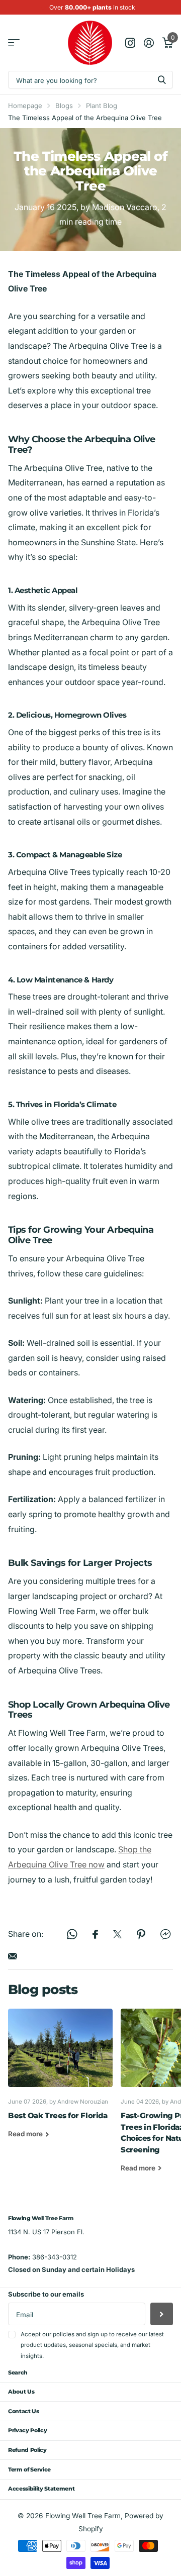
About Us (21, 2392)
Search (18, 2372)
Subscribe (162, 2314)
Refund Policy (27, 2450)
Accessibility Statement (41, 2489)
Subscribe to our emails (46, 2294)
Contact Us (24, 2411)
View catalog (14, 43)
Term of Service (29, 2469)
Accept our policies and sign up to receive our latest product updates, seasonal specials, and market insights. (92, 2345)
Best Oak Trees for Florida (60, 2081)
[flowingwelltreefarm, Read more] (130, 43)
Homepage (25, 106)
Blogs (64, 106)
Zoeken (162, 80)
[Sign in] (149, 43)
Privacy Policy (27, 2430)
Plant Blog (102, 106)
